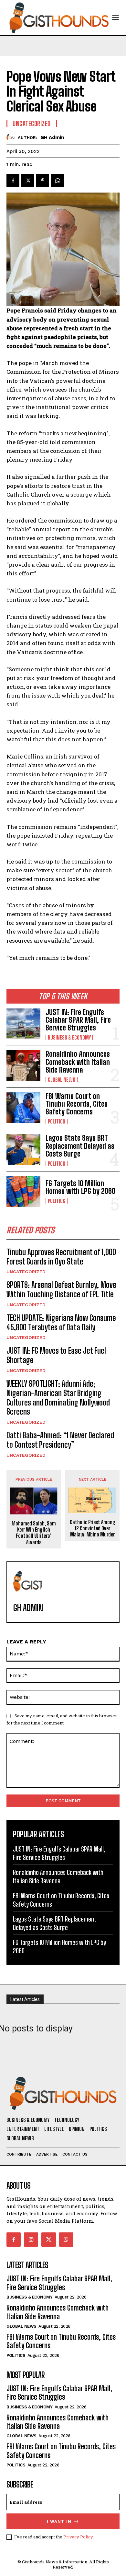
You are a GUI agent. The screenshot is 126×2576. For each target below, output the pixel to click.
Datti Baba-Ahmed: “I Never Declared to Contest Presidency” (60, 1440)
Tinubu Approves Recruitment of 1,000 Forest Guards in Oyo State (61, 1257)
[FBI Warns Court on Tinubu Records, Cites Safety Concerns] (23, 1108)
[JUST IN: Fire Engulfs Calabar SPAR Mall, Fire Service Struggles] (23, 1024)
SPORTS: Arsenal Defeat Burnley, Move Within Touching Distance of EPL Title (61, 1289)
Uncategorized (26, 1272)
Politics (57, 1122)
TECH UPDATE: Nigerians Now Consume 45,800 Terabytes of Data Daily (61, 1323)
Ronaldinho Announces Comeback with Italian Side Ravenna (78, 1062)
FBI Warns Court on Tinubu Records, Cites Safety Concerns (77, 1104)
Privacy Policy (78, 2537)
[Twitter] (28, 181)
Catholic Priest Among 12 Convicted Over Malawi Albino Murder (93, 1528)
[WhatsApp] (58, 181)
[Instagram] (31, 2240)
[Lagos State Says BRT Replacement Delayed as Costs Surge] (23, 1150)
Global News (62, 1080)
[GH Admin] (12, 137)
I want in (59, 2521)
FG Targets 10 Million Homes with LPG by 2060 (80, 1187)
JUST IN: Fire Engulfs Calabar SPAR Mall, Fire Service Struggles (78, 1020)
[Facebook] (13, 181)
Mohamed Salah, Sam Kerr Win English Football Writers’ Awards (34, 1533)
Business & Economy (69, 1038)
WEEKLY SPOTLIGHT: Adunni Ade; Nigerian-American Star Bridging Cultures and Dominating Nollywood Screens (58, 1398)
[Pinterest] (43, 181)
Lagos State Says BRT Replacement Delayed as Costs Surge (80, 1146)
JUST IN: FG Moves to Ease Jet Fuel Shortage (56, 1355)
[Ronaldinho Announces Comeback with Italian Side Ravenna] (23, 1066)
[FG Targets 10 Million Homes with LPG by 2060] (23, 1192)
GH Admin (52, 137)
